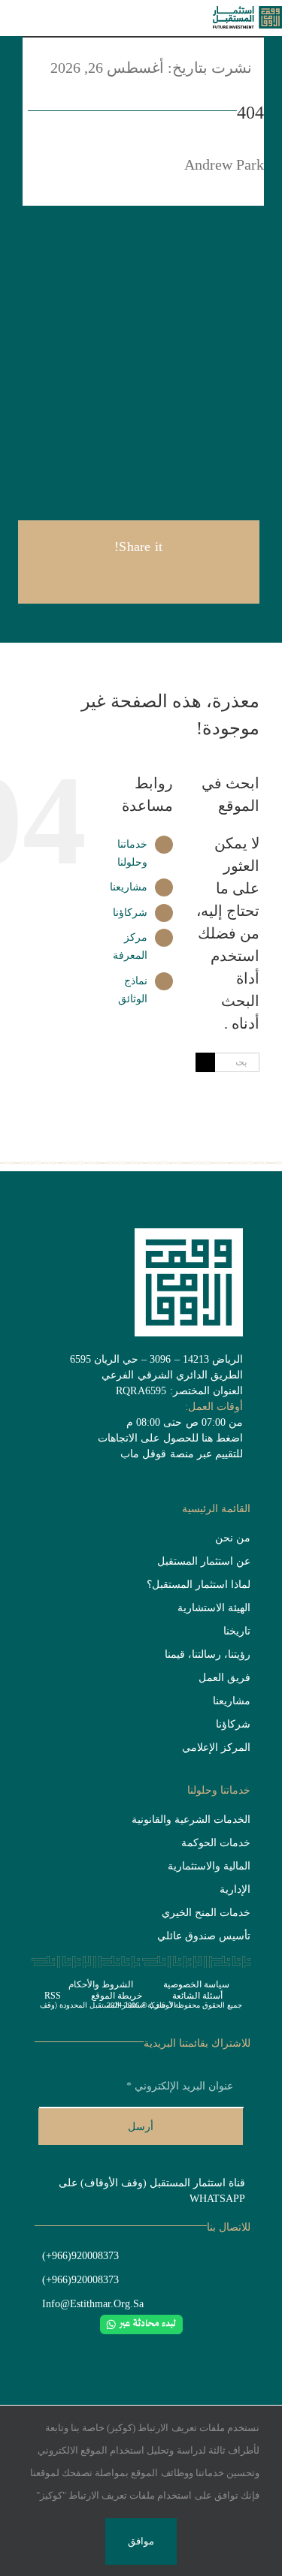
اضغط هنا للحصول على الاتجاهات (170, 1438)
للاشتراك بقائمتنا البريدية (197, 2043)
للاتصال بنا (229, 2227)
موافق (141, 2541)
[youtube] (129, 2348)
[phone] (80, 2348)
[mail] (202, 2348)
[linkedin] (105, 2348)
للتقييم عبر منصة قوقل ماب (182, 1454)
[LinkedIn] (138, 577)
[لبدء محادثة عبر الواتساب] (141, 2322)
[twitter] (177, 2348)
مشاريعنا (129, 887)
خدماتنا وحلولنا (219, 1790)
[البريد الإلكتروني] (90, 577)
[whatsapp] (153, 2348)
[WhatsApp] (114, 577)
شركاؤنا (130, 913)
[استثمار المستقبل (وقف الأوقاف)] (247, 14)
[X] (162, 577)
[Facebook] (187, 577)
